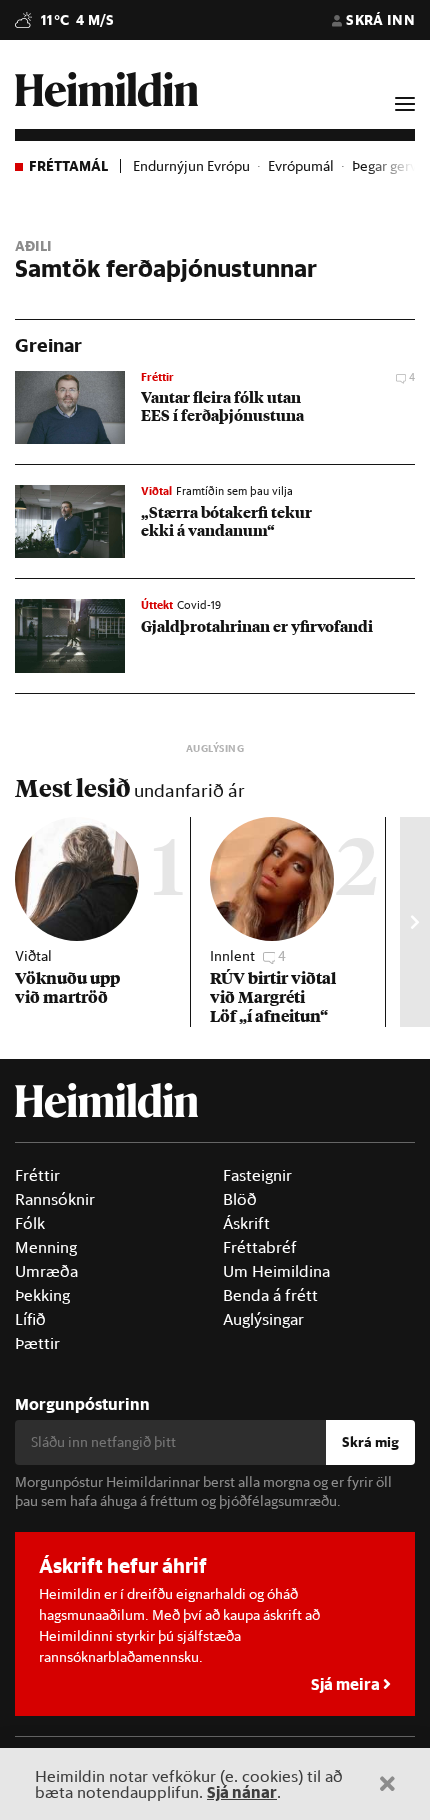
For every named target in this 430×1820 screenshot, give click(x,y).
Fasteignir (257, 1175)
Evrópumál (301, 166)
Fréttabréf (260, 1247)
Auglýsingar (263, 1319)
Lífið (30, 1319)
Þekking (42, 1295)
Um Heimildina (276, 1271)
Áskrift (246, 1223)
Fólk (30, 1223)
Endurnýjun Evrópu (191, 166)
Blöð (240, 1199)
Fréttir (37, 1175)
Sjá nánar (242, 1791)
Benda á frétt (270, 1295)
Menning (46, 1247)
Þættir (37, 1343)
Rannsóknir (55, 1199)
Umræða (46, 1271)
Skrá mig (370, 1442)
